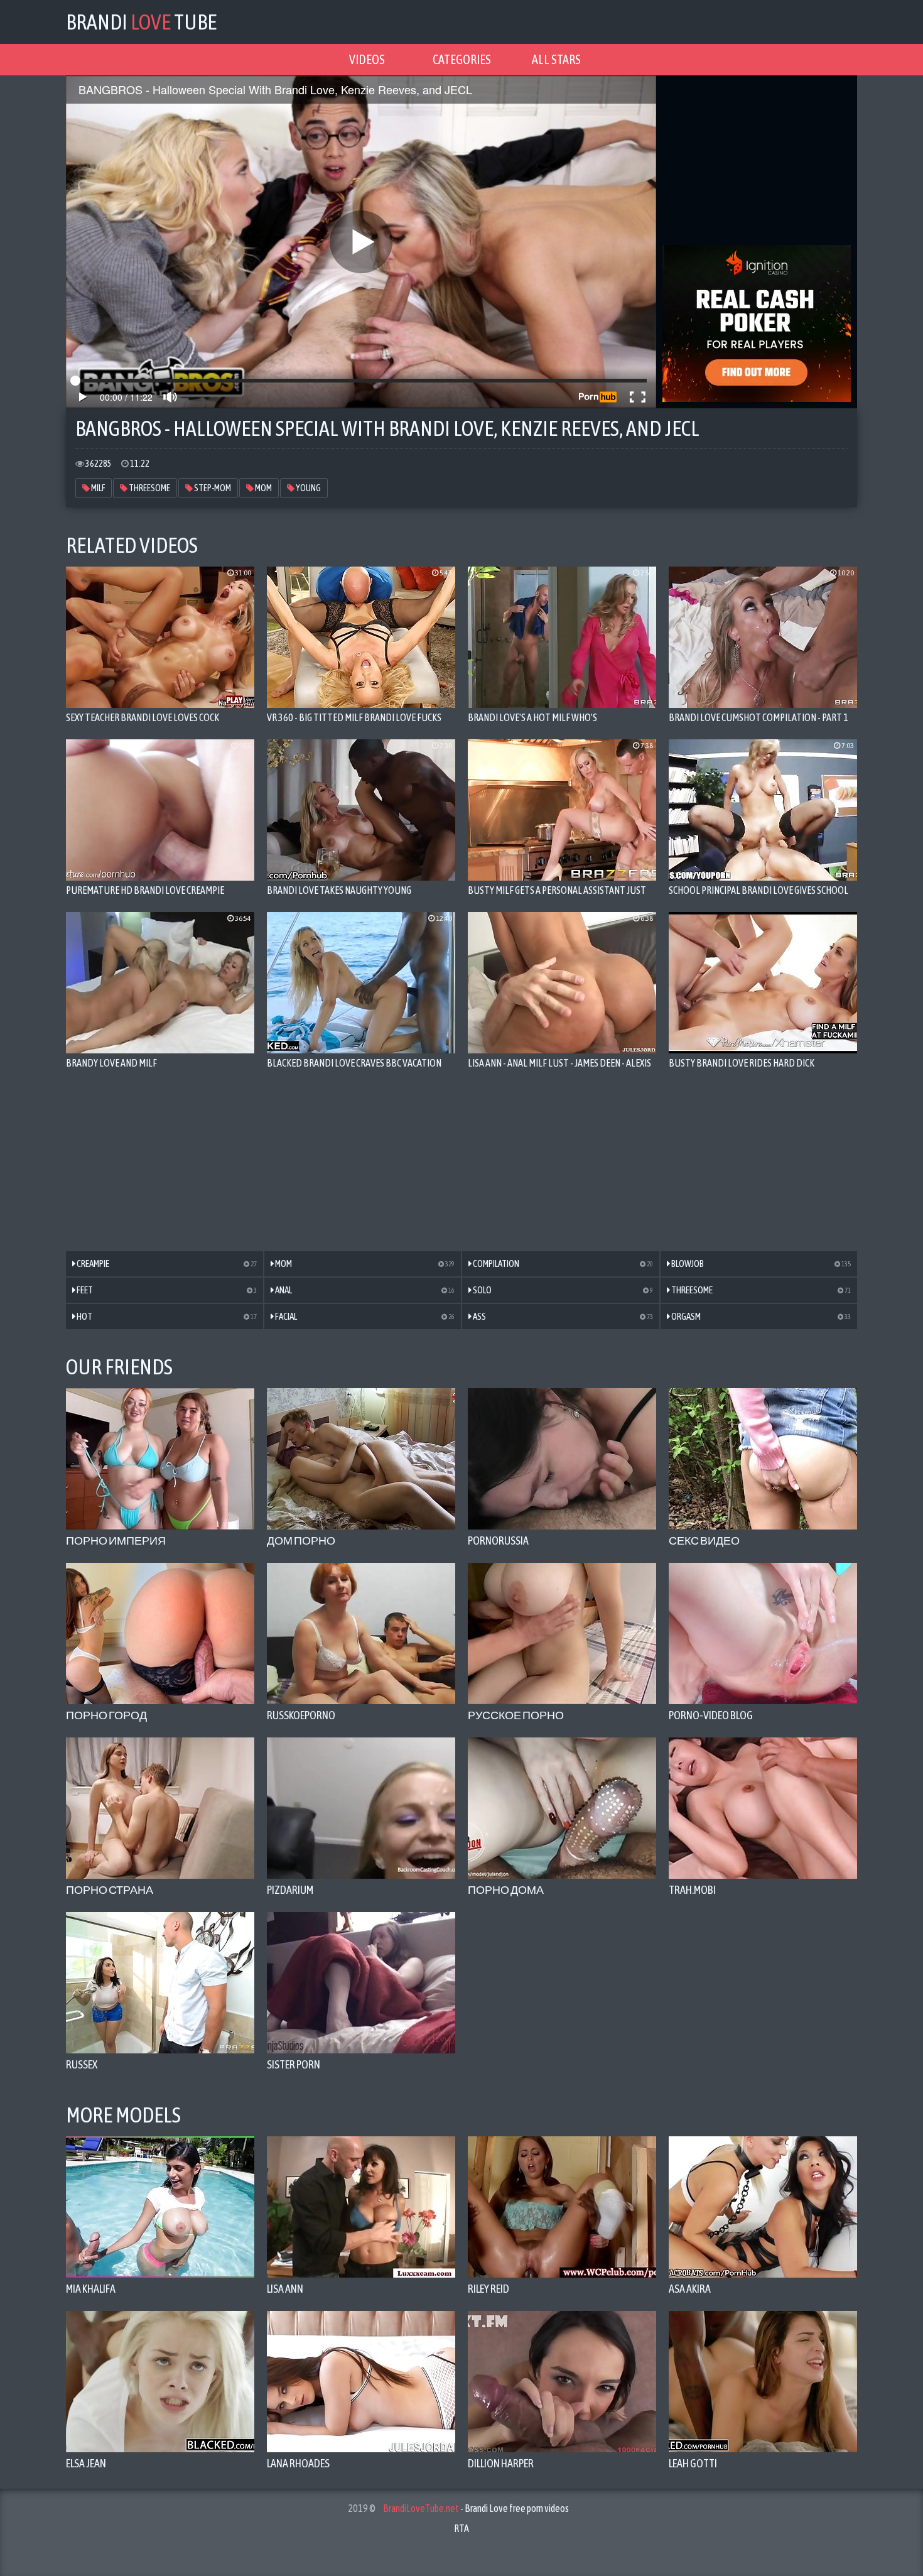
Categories (462, 59)
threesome (149, 488)
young (308, 488)
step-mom (212, 488)
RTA (462, 2528)
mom (263, 488)
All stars (556, 59)
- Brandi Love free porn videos (476, 2508)
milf (97, 488)
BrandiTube (141, 22)
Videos (367, 59)
